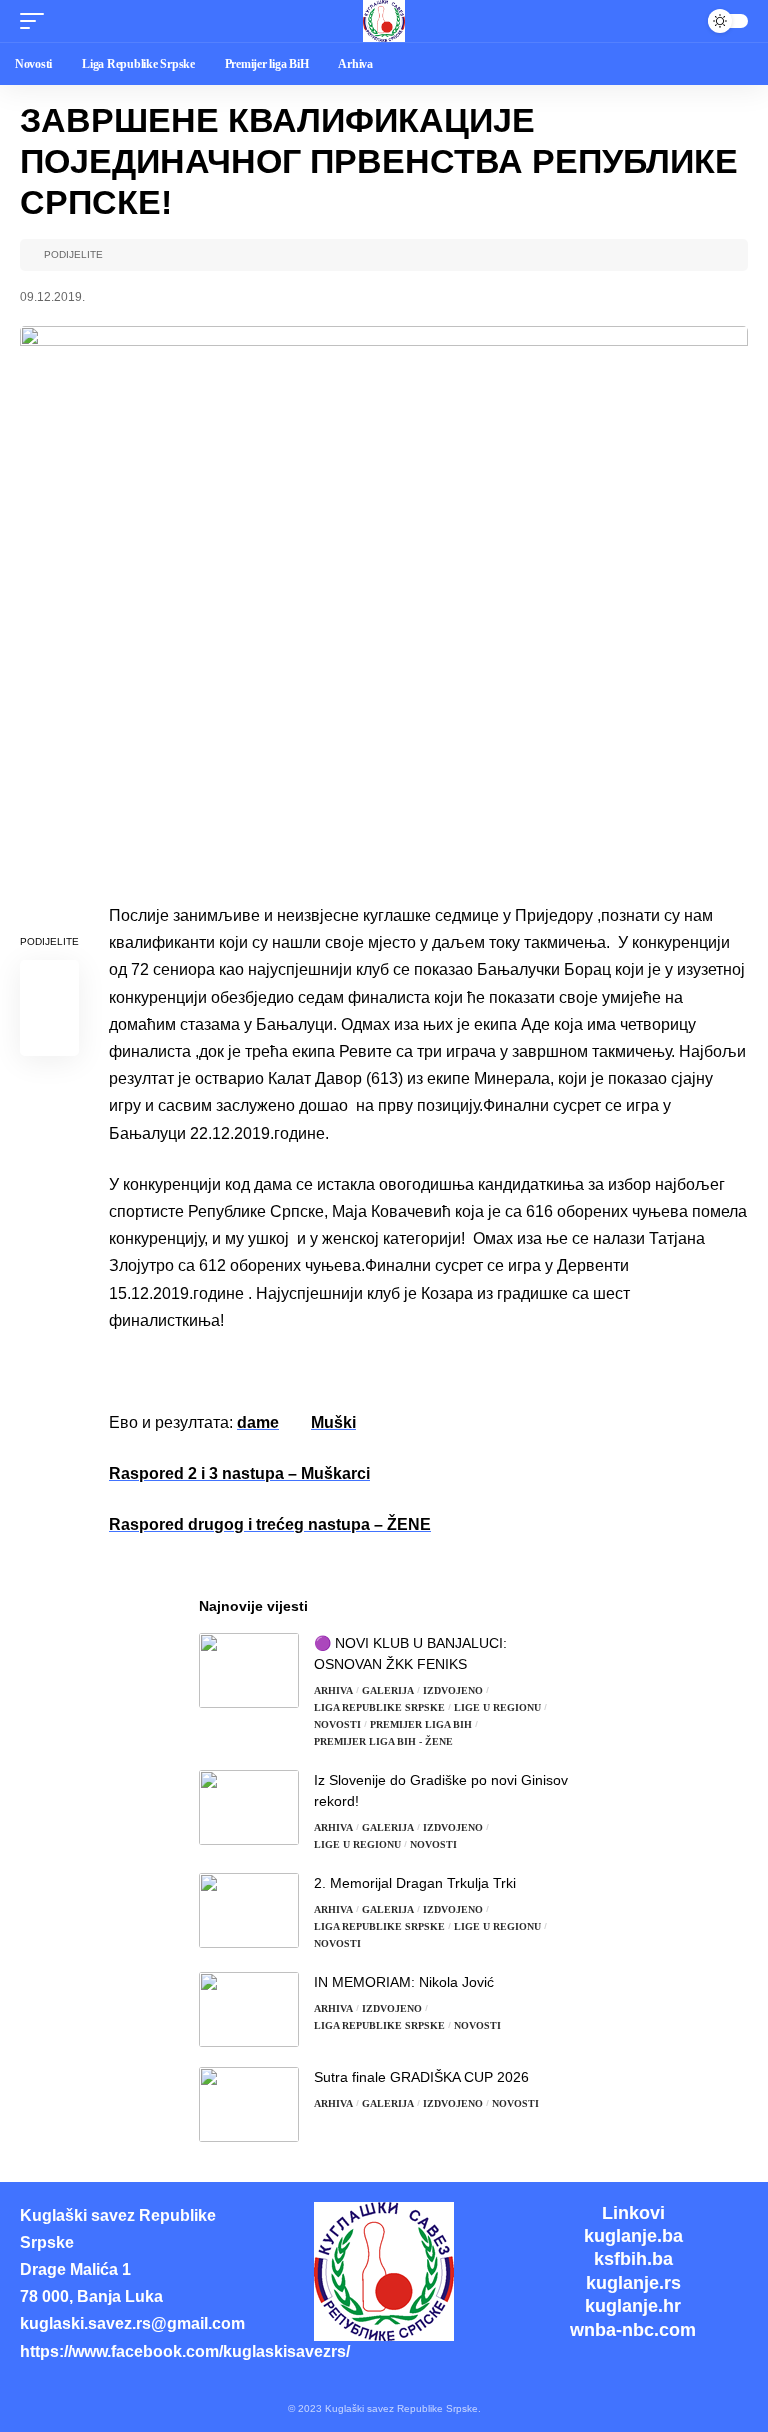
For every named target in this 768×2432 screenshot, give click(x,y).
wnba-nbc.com (633, 2330)
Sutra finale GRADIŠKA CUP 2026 (421, 2077)
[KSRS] (384, 21)
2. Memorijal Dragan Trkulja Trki (415, 1883)
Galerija (388, 1690)
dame (258, 1422)
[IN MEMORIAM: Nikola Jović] (249, 2009)
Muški (333, 1422)
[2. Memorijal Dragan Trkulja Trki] (249, 1910)
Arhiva (333, 1690)
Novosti (337, 1724)
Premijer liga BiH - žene (383, 1741)
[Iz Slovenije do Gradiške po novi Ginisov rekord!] (249, 1807)
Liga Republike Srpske (379, 1707)
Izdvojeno (453, 1690)
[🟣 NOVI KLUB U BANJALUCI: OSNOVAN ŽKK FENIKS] (249, 1670)
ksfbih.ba (633, 2259)
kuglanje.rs (633, 2283)
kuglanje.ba (633, 2236)
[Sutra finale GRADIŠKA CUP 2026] (249, 2104)
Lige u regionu (497, 1707)
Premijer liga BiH (421, 1724)
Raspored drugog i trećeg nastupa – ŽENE (270, 1524)
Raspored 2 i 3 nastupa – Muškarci (239, 1473)
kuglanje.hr (633, 2306)
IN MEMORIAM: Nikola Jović (404, 1982)
